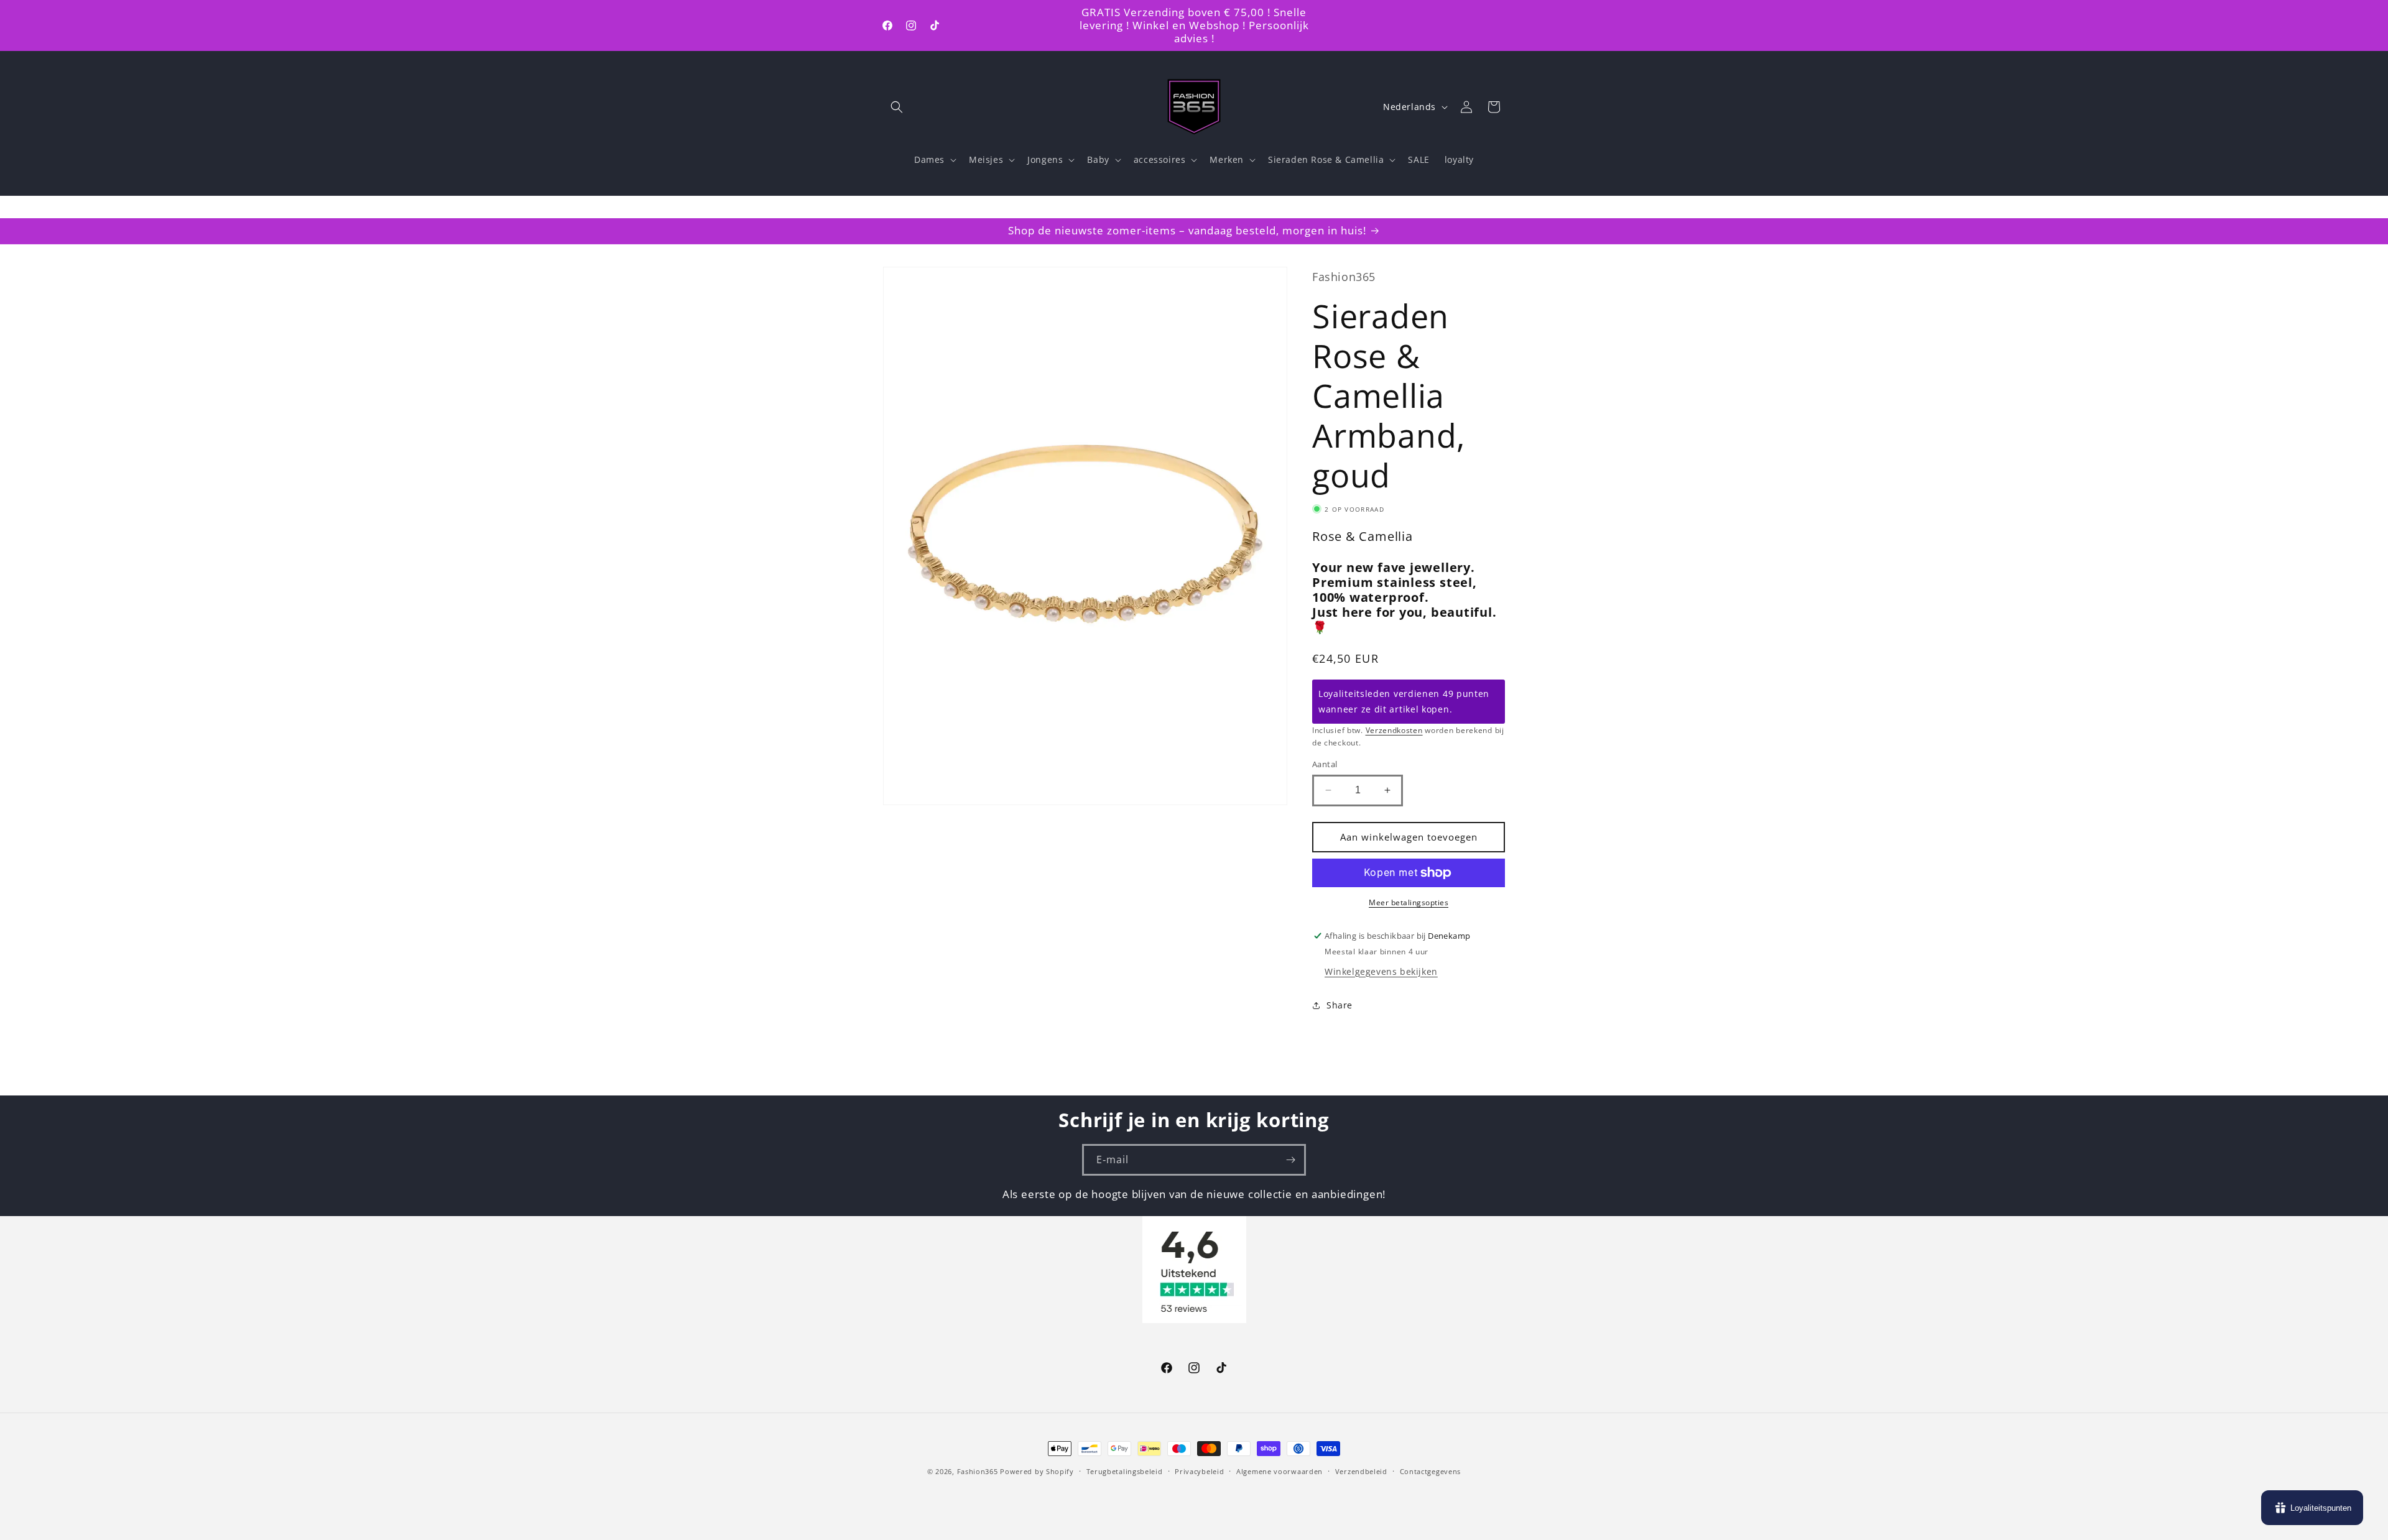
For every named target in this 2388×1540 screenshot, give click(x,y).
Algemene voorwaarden (1280, 1471)
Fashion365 (978, 1471)
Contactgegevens (1431, 1471)
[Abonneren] (1290, 1160)
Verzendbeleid (1361, 1471)
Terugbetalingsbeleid (1125, 1471)
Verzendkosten (1394, 730)
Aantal (1325, 764)
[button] (897, 107)
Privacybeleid (1199, 1471)
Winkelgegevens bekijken (1381, 971)
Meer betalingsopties (1409, 902)
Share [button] (1340, 1005)
